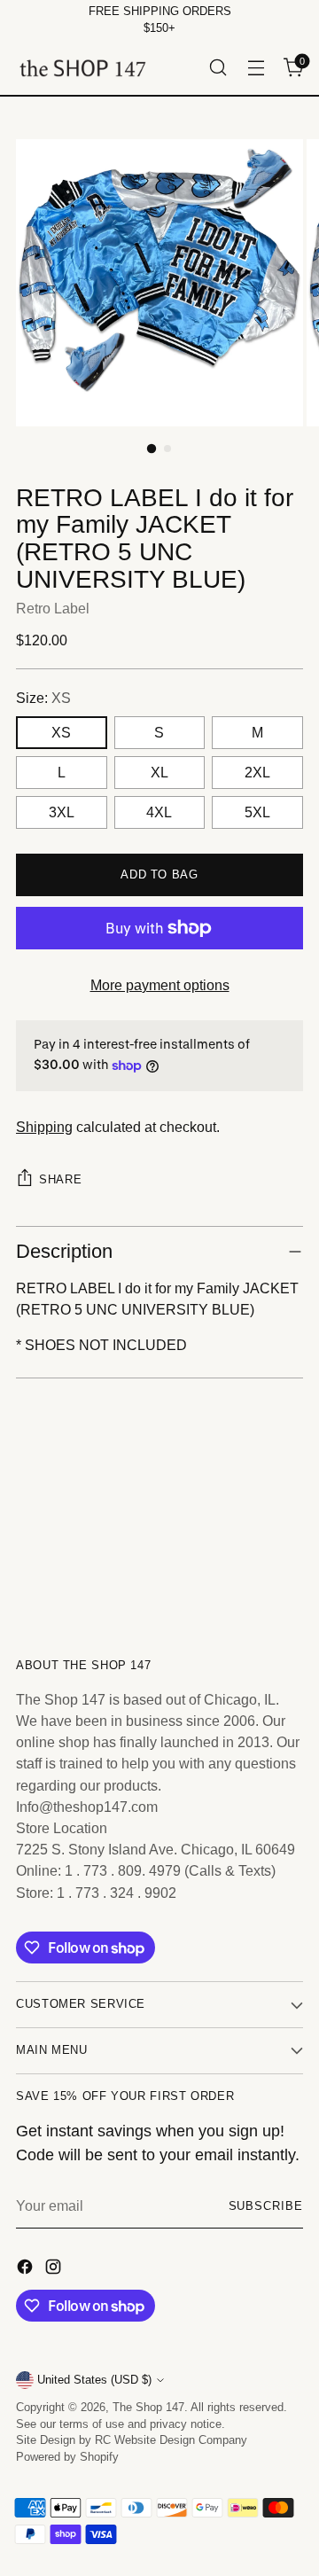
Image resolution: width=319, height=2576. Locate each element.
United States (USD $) (94, 2380)
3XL (62, 812)
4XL (159, 812)
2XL (257, 772)
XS (61, 732)
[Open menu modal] (256, 68)
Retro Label (53, 608)
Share (60, 1179)
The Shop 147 (148, 2408)
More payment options (160, 985)
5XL (257, 812)
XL (159, 772)
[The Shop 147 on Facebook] (27, 2269)
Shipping (44, 1127)
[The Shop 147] (82, 68)
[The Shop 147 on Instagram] (55, 2269)
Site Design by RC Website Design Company (132, 2440)
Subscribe (266, 2206)
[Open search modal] (218, 68)
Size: (43, 698)
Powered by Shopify (67, 2457)
